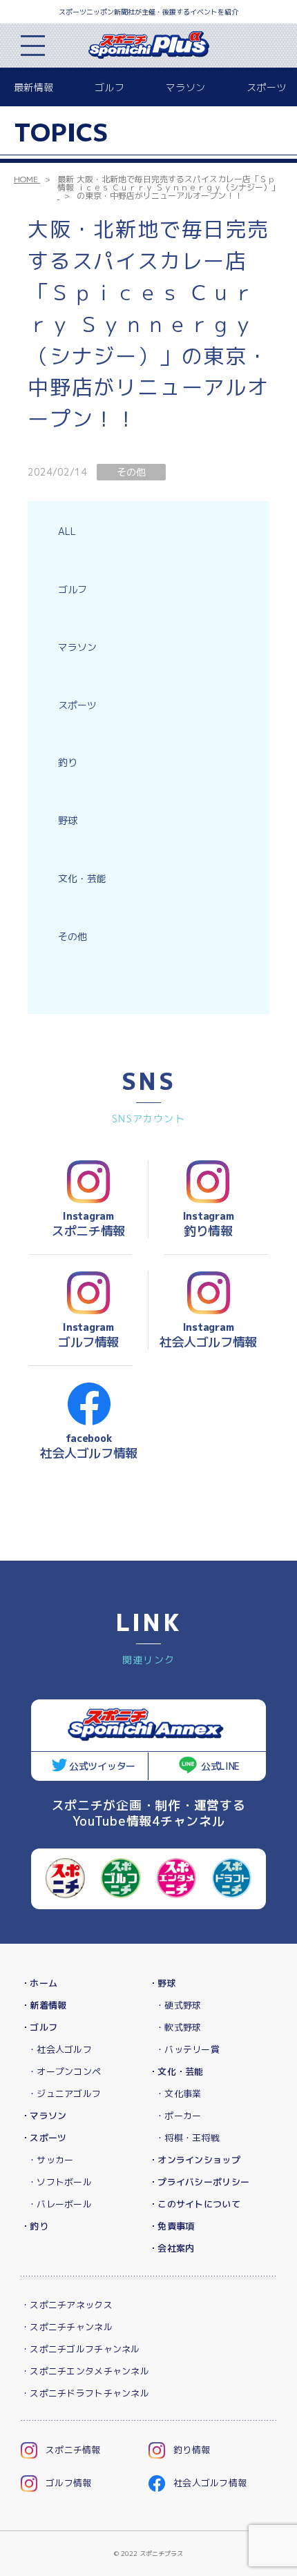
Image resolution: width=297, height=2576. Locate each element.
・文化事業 (178, 2094)
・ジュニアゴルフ (64, 2094)
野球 (68, 820)
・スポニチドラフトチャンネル (85, 2393)
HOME (26, 179)
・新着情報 (44, 2005)
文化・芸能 (82, 878)
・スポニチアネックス (67, 2305)
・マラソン (44, 2116)
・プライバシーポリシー (199, 2182)
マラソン (185, 87)
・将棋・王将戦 (188, 2138)
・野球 (162, 1983)
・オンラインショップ (194, 2160)
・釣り (35, 2226)
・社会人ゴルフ (60, 2049)
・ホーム (39, 1983)
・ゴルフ (39, 2027)
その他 (73, 936)
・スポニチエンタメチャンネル (85, 2371)
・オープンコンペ (64, 2071)
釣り (68, 762)
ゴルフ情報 (68, 2483)
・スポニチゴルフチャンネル (80, 2349)
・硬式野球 (178, 2005)
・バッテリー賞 (188, 2049)
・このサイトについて (194, 2204)
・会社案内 (171, 2248)
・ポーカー (178, 2116)
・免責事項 (171, 2226)
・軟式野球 (178, 2027)
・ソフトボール (60, 2182)
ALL (67, 531)
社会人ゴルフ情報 (210, 2483)
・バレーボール (60, 2204)
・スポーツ (44, 2138)
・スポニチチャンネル (67, 2327)
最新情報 (33, 87)
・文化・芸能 (176, 2071)
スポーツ (266, 87)
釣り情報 (192, 2450)
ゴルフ (109, 87)
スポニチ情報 (73, 2450)
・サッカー (50, 2160)
